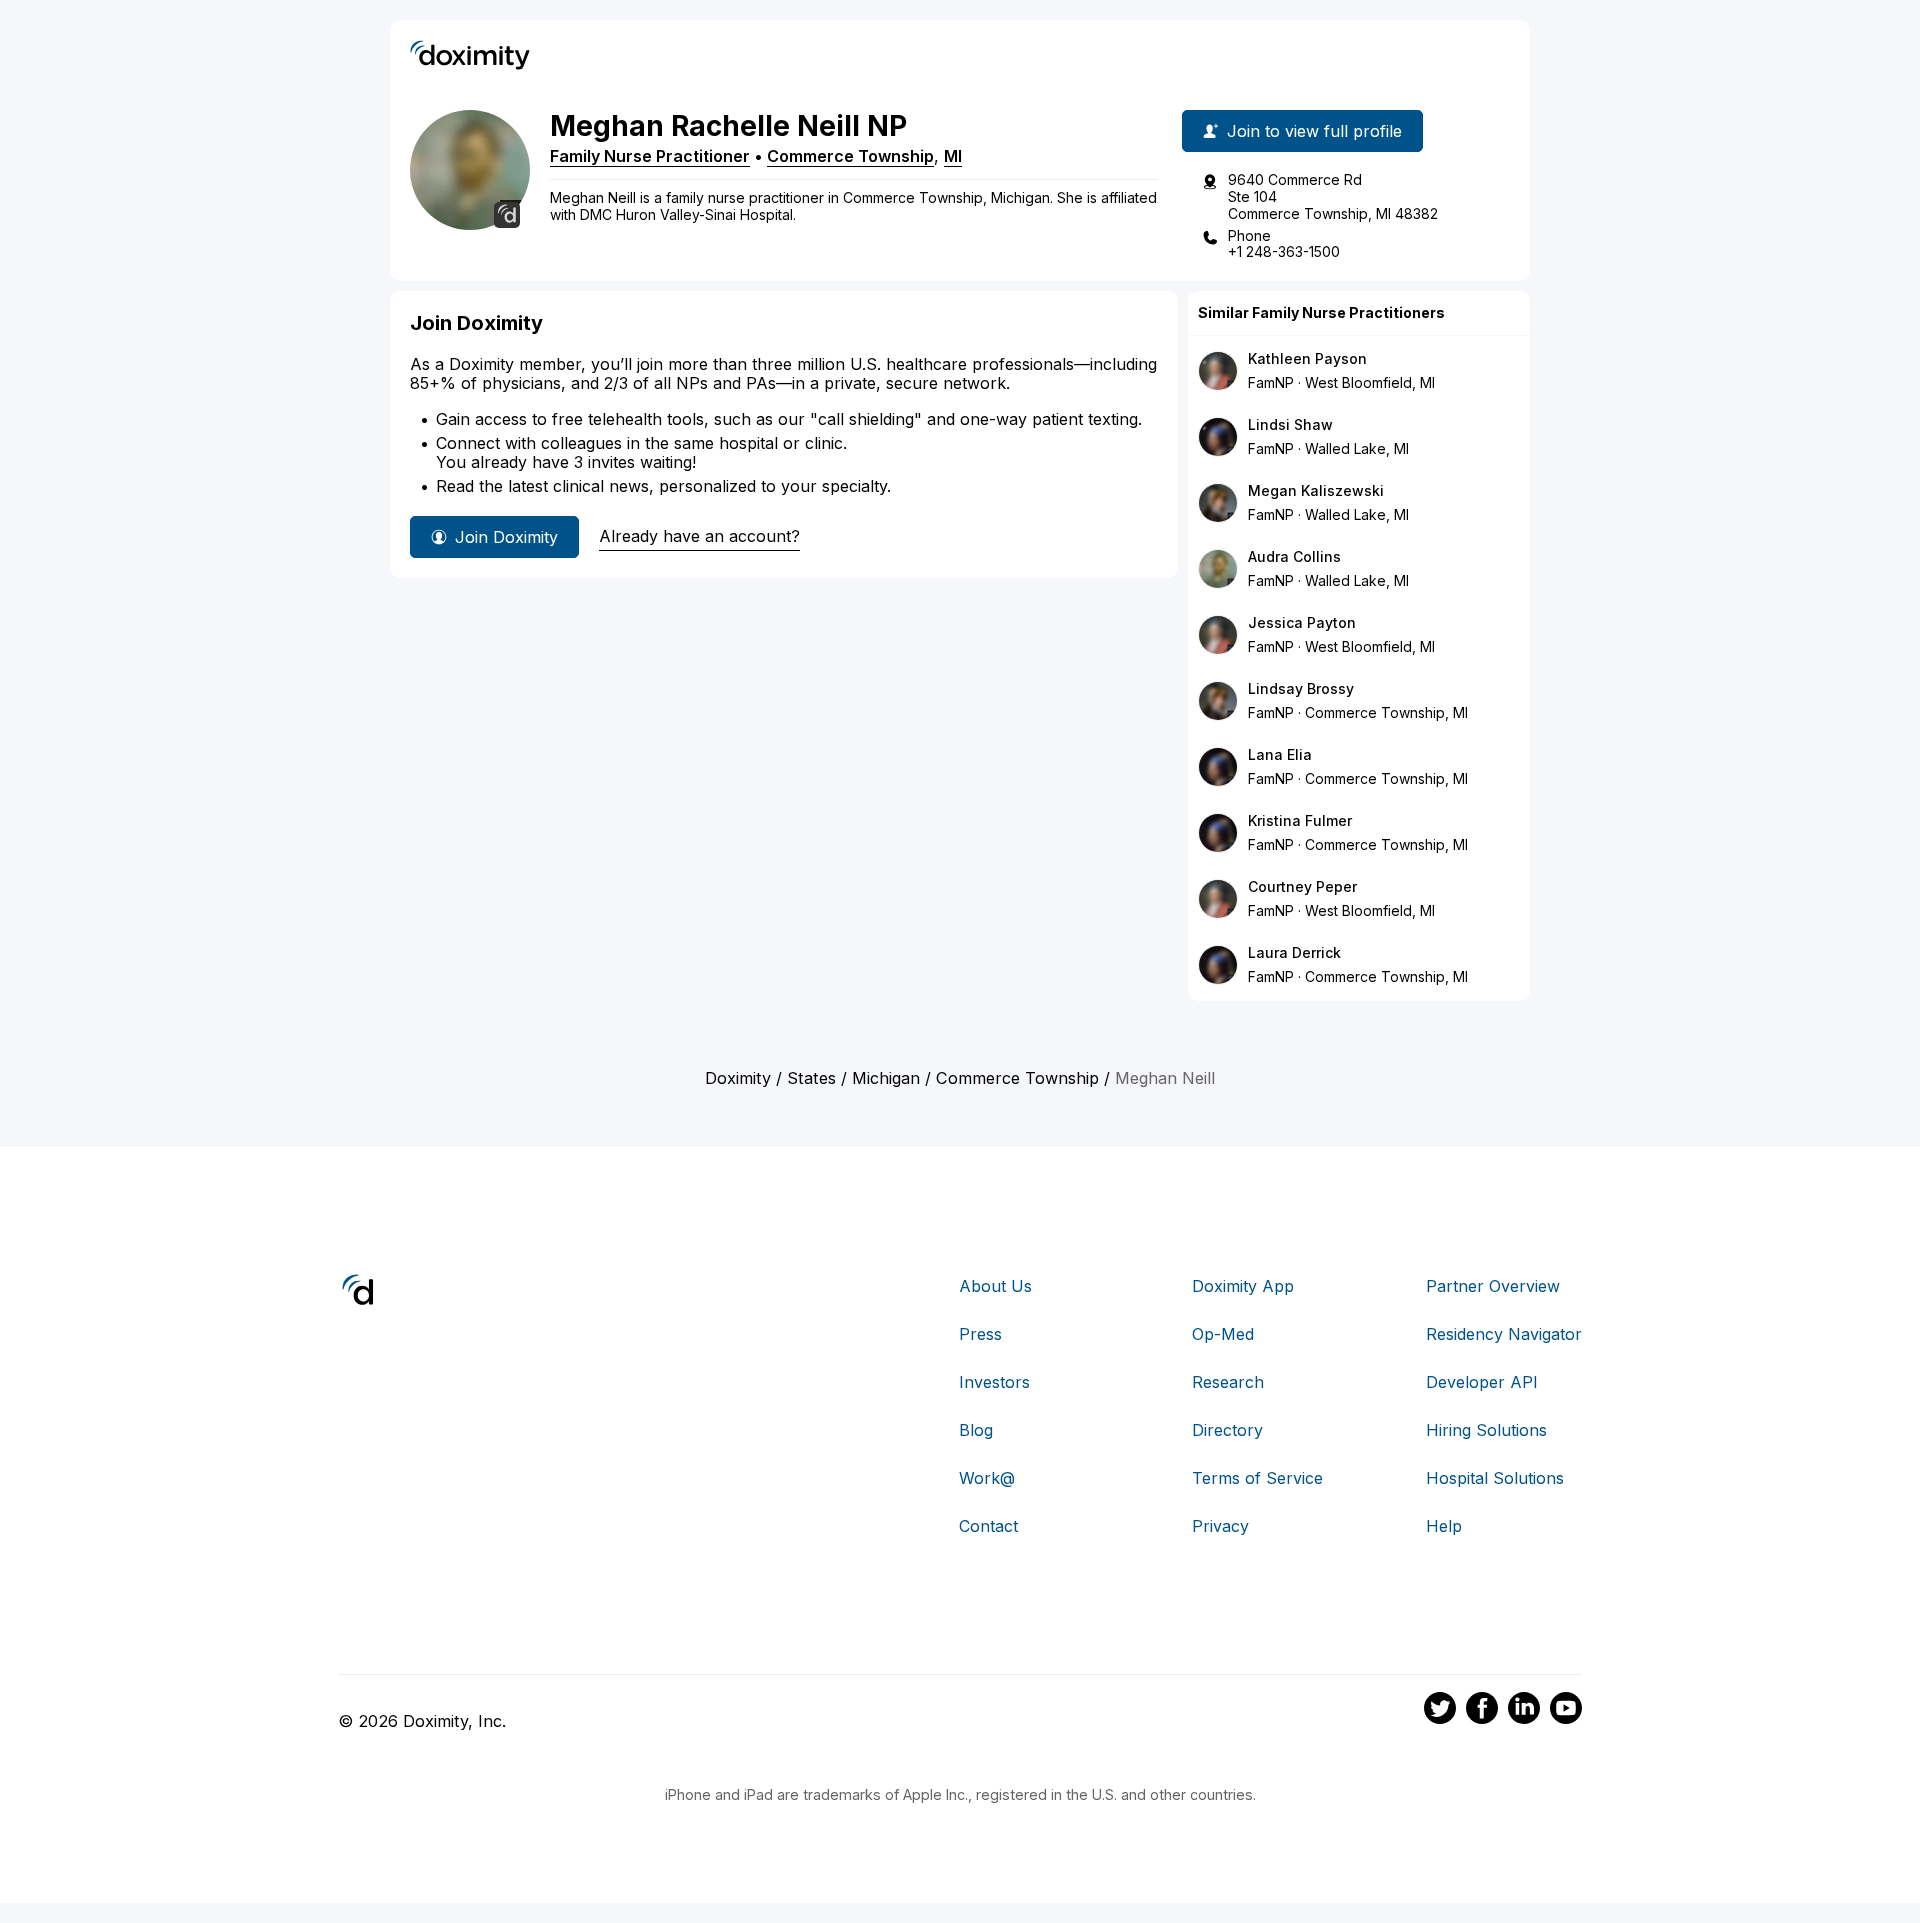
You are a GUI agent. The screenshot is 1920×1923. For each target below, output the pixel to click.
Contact (988, 1526)
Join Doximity (506, 537)
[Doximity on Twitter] (1440, 1711)
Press (980, 1334)
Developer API (1482, 1382)
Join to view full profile (1314, 131)
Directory (1227, 1430)
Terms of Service (1257, 1478)
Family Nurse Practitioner (650, 156)
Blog (976, 1430)
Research (1228, 1382)
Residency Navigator (1504, 1334)
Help (1444, 1526)
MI (953, 156)
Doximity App (1243, 1286)
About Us (995, 1286)
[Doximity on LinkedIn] (1524, 1711)
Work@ (987, 1478)
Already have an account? (699, 536)
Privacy (1220, 1526)
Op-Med (1223, 1334)
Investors (994, 1382)
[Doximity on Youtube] (1566, 1711)
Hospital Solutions (1495, 1478)
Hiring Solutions (1486, 1430)
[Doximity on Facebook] (1482, 1711)
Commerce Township (850, 156)
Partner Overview (1493, 1286)
